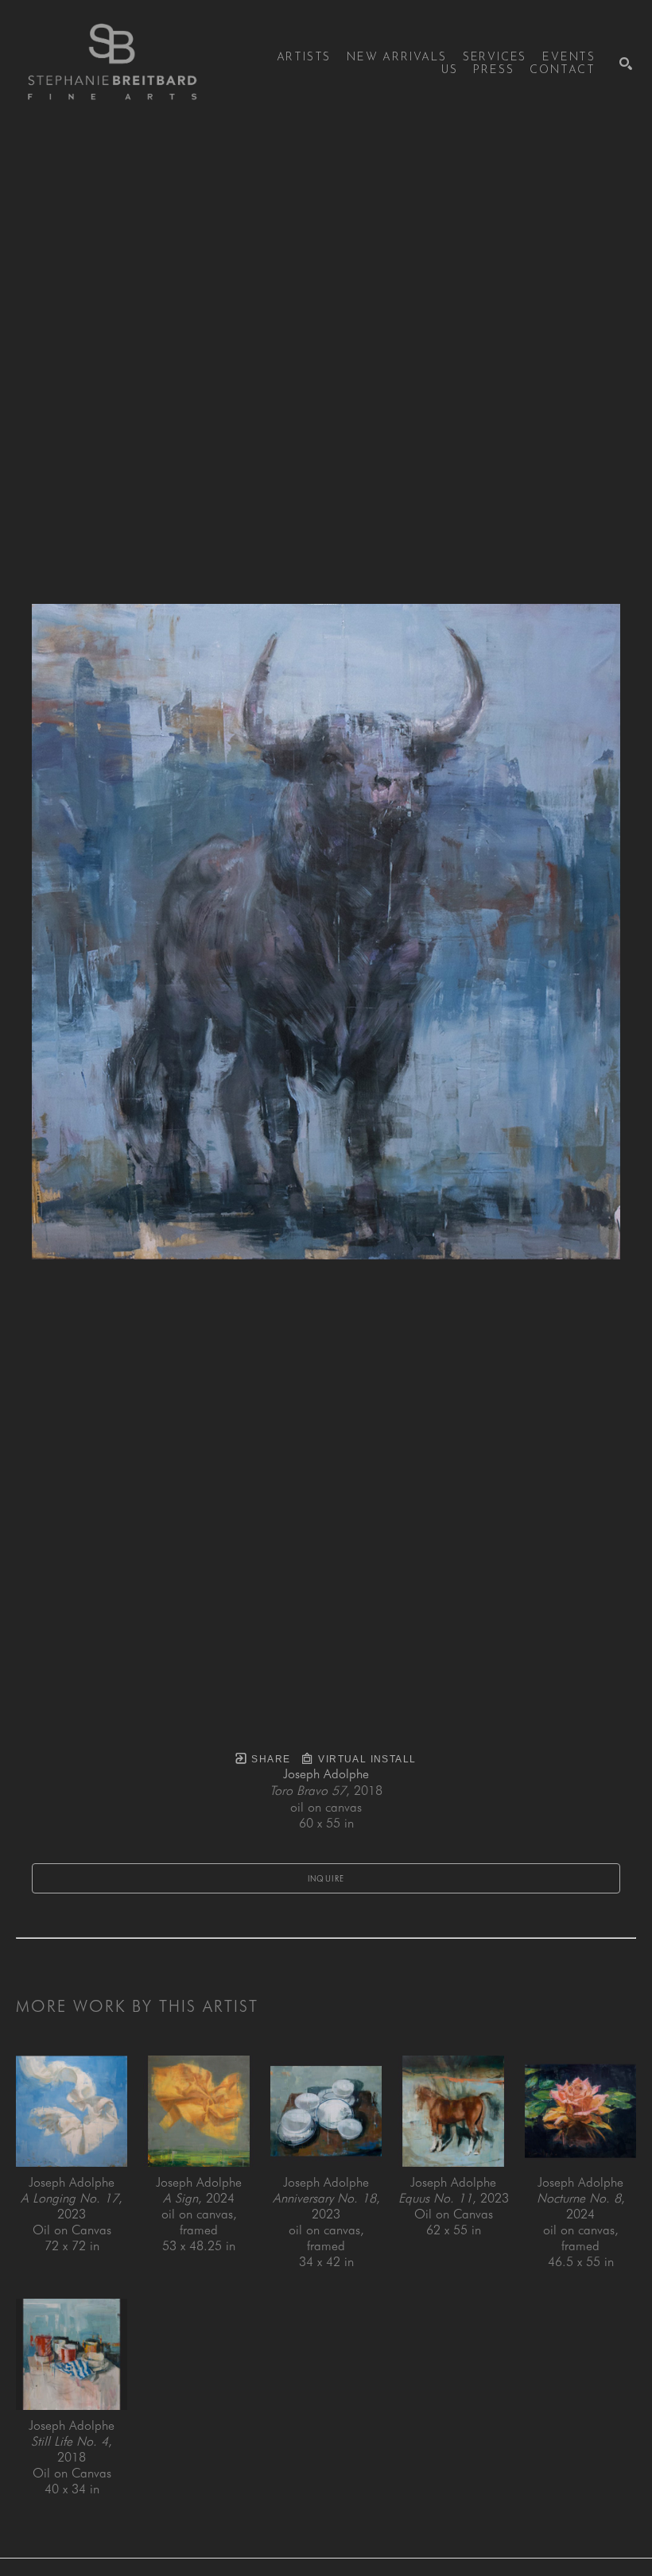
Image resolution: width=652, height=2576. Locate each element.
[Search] (626, 64)
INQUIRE (326, 1878)
